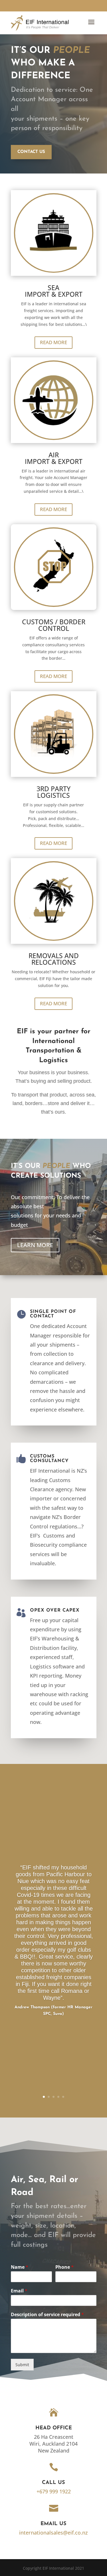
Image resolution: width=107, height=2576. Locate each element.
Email (19, 2291)
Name (20, 2267)
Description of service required (47, 2315)
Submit (22, 2365)
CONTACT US (31, 152)
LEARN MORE (35, 1245)
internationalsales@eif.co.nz (53, 2533)
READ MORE (53, 342)
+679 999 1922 (54, 2491)
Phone (64, 2267)
